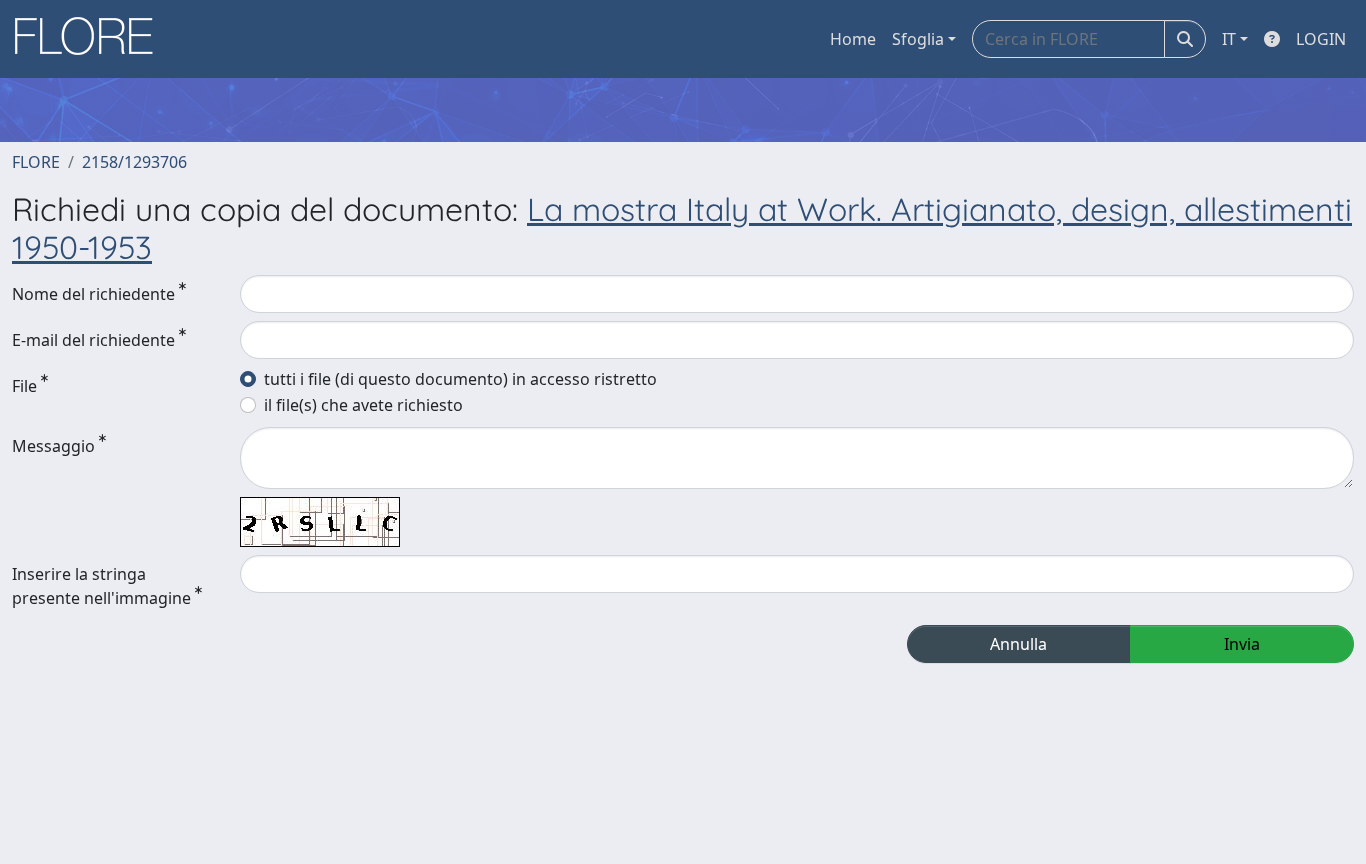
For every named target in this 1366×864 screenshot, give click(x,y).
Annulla (1018, 644)
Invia (1242, 644)
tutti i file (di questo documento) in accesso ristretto (460, 379)
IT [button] (1229, 39)
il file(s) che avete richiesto (363, 405)
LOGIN (1321, 39)
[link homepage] (91, 39)
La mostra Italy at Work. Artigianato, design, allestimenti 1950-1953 (682, 228)
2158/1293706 (134, 162)
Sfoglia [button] (918, 39)
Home (853, 39)
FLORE (36, 162)
